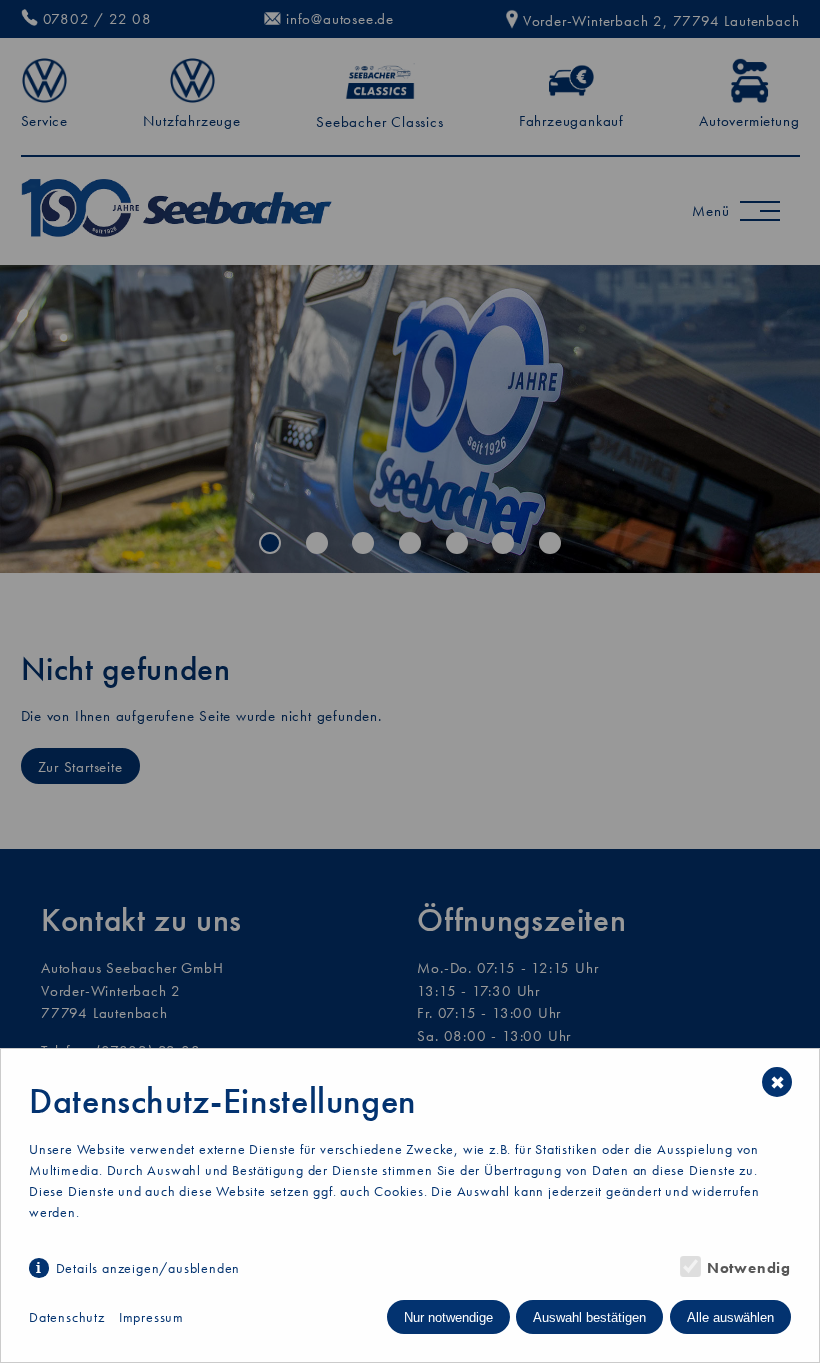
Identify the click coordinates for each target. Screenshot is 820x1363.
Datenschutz (67, 1317)
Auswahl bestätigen (589, 1317)
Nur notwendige (448, 1317)
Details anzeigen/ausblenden (148, 1268)
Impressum (151, 1317)
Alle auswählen (730, 1317)
